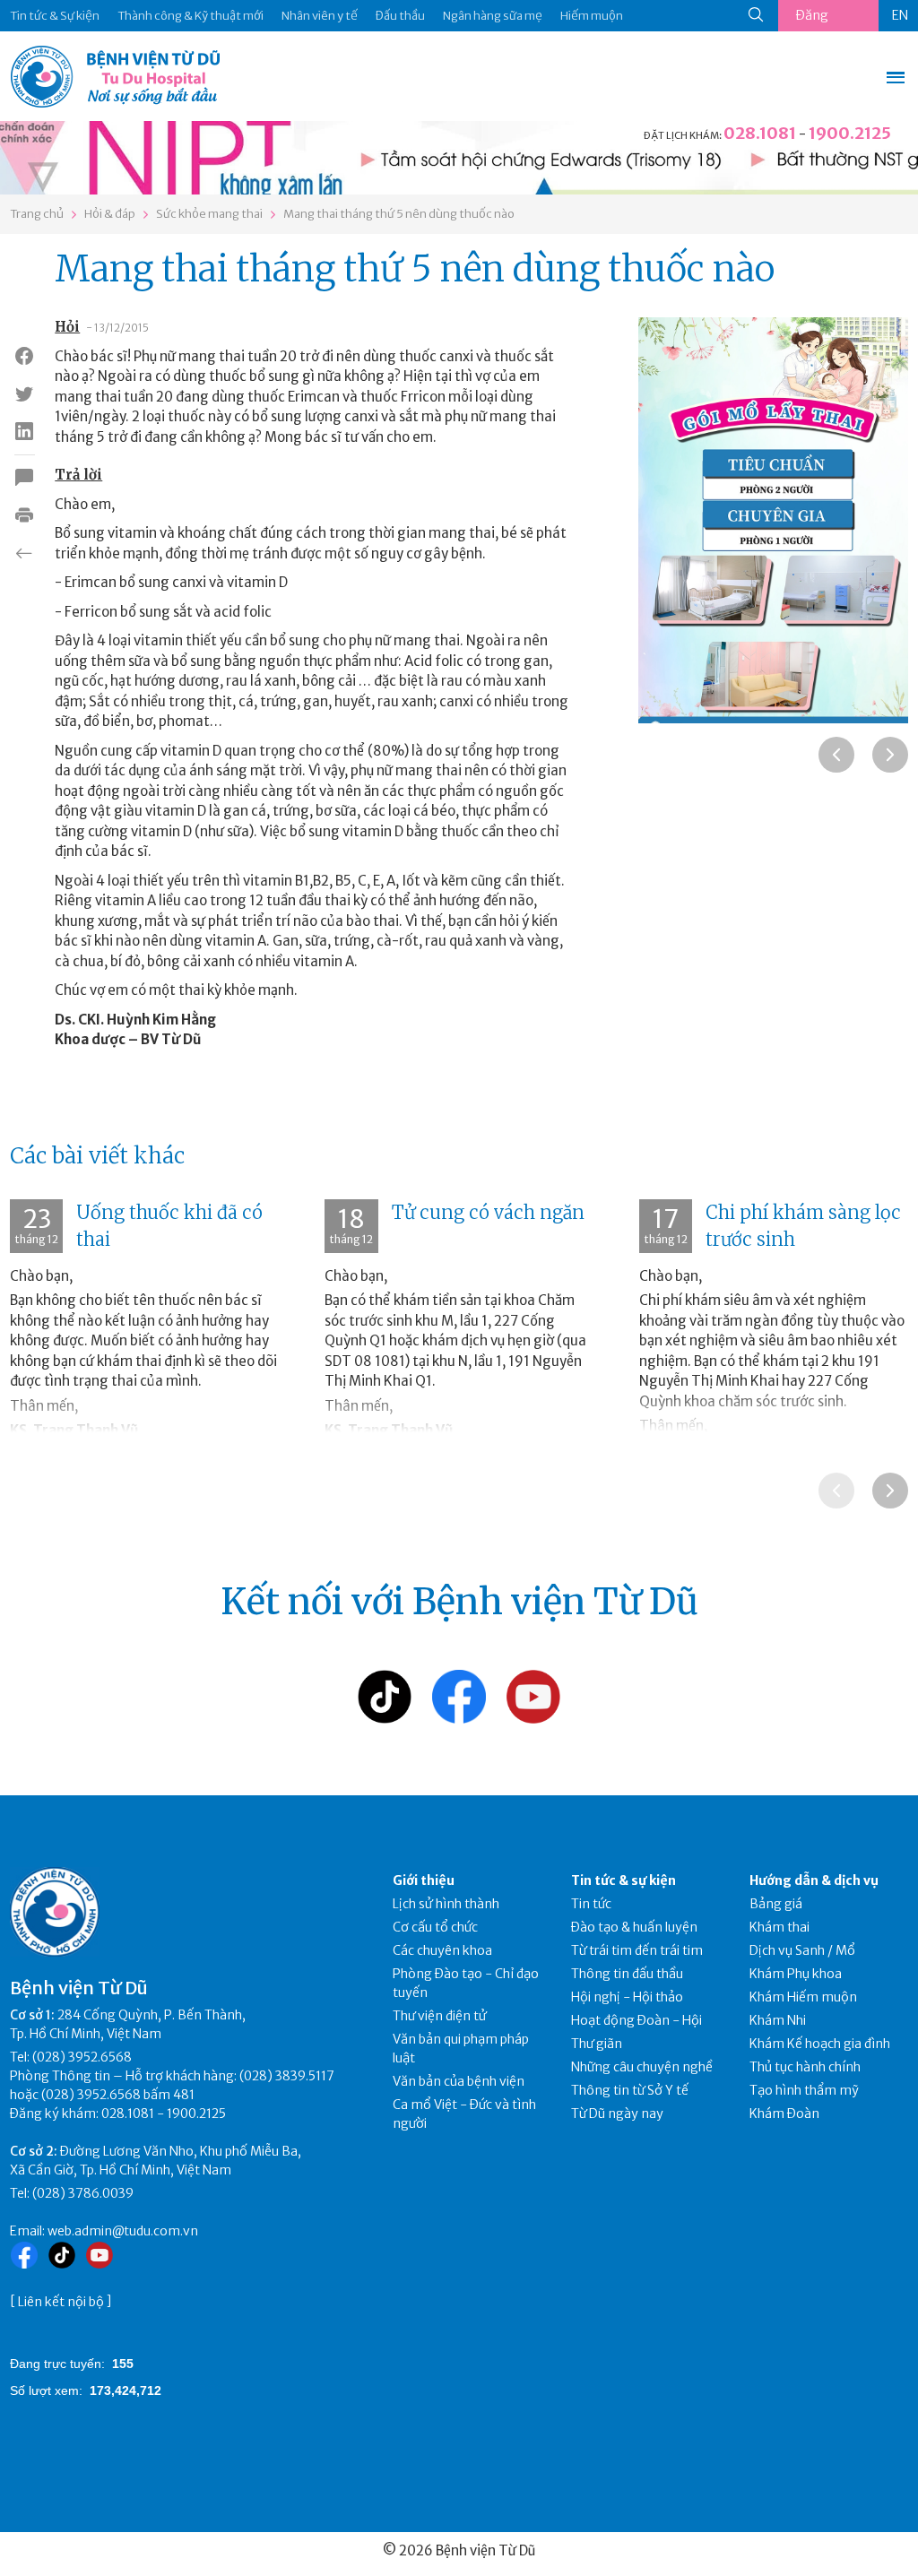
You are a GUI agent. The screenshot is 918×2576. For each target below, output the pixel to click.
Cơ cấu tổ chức (435, 1927)
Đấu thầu (400, 16)
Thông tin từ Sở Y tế (630, 2090)
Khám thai (779, 1927)
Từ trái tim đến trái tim (637, 1950)
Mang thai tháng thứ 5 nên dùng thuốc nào (399, 214)
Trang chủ (37, 214)
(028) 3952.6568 (82, 2057)
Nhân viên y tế (320, 16)
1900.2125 (850, 133)
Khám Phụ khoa (796, 1974)
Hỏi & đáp (110, 214)
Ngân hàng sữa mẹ (493, 16)
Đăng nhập (812, 19)
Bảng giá (776, 1904)
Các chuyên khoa (442, 1950)
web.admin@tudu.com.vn (123, 2231)
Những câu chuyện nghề (642, 2067)
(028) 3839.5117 (287, 2076)
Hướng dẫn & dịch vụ (814, 1880)
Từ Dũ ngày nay (617, 2114)
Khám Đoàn (784, 2114)
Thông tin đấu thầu (627, 1974)
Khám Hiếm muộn (803, 1997)
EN (900, 15)
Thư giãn (597, 2044)
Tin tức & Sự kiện (55, 16)
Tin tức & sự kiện (624, 1880)
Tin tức (591, 1904)
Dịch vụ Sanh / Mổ (802, 1950)
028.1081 (760, 133)
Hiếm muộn (592, 16)
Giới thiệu (424, 1880)
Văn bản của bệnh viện (459, 2081)
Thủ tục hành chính (805, 2067)
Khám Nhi (778, 2020)
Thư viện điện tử (440, 2016)
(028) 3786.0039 (83, 2193)
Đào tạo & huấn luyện (634, 1927)
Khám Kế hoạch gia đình (820, 2044)
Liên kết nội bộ (61, 2302)
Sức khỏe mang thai (209, 214)
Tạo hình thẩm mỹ (804, 2090)
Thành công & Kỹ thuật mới (191, 16)
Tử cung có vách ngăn (488, 1212)
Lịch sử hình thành (446, 1904)
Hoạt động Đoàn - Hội (637, 2020)
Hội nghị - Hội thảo (627, 1997)
